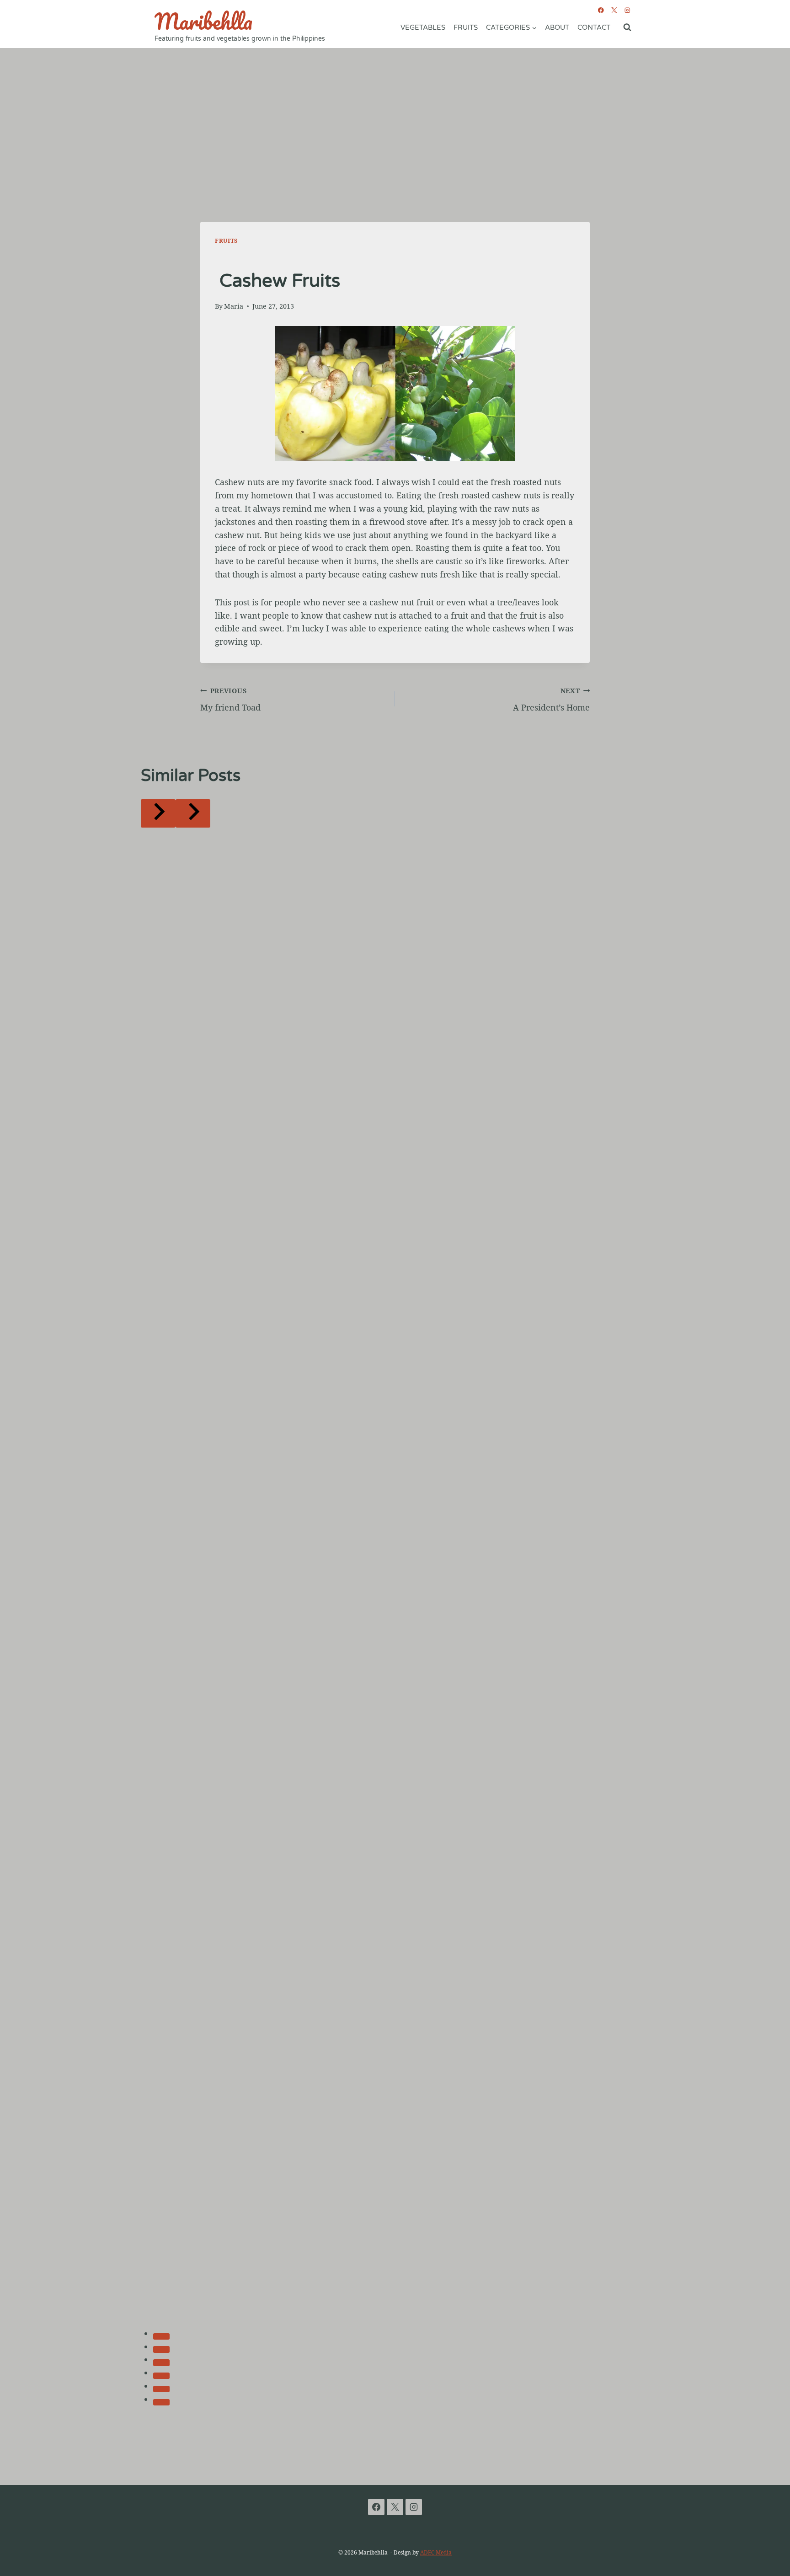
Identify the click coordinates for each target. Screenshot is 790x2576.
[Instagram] (627, 10)
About (557, 27)
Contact (594, 27)
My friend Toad (230, 700)
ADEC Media (436, 2552)
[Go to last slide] (158, 813)
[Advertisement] (395, 117)
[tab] (161, 2336)
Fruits (466, 27)
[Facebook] (601, 10)
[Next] (193, 813)
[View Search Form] (627, 27)
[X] (614, 10)
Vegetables (423, 27)
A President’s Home (551, 700)
